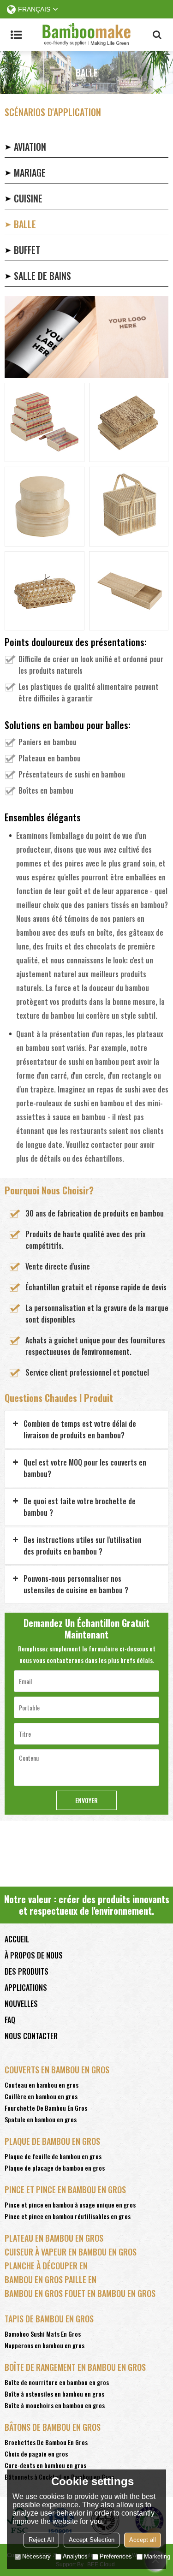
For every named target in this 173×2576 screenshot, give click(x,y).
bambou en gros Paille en (51, 2279)
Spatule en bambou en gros (41, 2119)
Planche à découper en (46, 2266)
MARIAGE (30, 172)
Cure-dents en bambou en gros (45, 2465)
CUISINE (28, 198)
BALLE (25, 224)
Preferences (116, 2556)
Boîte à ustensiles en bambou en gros (54, 2394)
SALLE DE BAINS (42, 276)
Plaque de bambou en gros (52, 2141)
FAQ (10, 2020)
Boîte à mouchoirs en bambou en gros (55, 2405)
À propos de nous (34, 1955)
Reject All (41, 2540)
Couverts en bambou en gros (57, 2070)
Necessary (36, 2556)
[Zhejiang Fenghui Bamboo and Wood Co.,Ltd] (86, 35)
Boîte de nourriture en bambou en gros (57, 2382)
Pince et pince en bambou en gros (65, 2190)
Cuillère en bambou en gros (41, 2096)
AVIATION (30, 147)
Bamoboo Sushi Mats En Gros (43, 2334)
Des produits (27, 1971)
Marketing (157, 2556)
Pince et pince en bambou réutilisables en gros (68, 2216)
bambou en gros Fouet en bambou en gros (80, 2293)
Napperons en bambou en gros (45, 2345)
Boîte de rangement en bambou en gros (75, 2367)
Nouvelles (21, 2004)
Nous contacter (31, 2036)
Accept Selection (92, 2540)
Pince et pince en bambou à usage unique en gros (70, 2205)
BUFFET (27, 250)
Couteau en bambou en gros (42, 2085)
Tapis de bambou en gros (49, 2319)
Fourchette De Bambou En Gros (46, 2108)
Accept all (143, 2540)
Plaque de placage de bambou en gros (55, 2168)
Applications (26, 1988)
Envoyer (86, 1800)
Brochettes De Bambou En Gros (46, 2442)
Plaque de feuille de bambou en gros (53, 2156)
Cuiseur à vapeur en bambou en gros (71, 2252)
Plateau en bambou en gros (54, 2238)
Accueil (17, 1939)
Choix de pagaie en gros (36, 2454)
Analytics (75, 2556)
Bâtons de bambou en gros (53, 2427)
